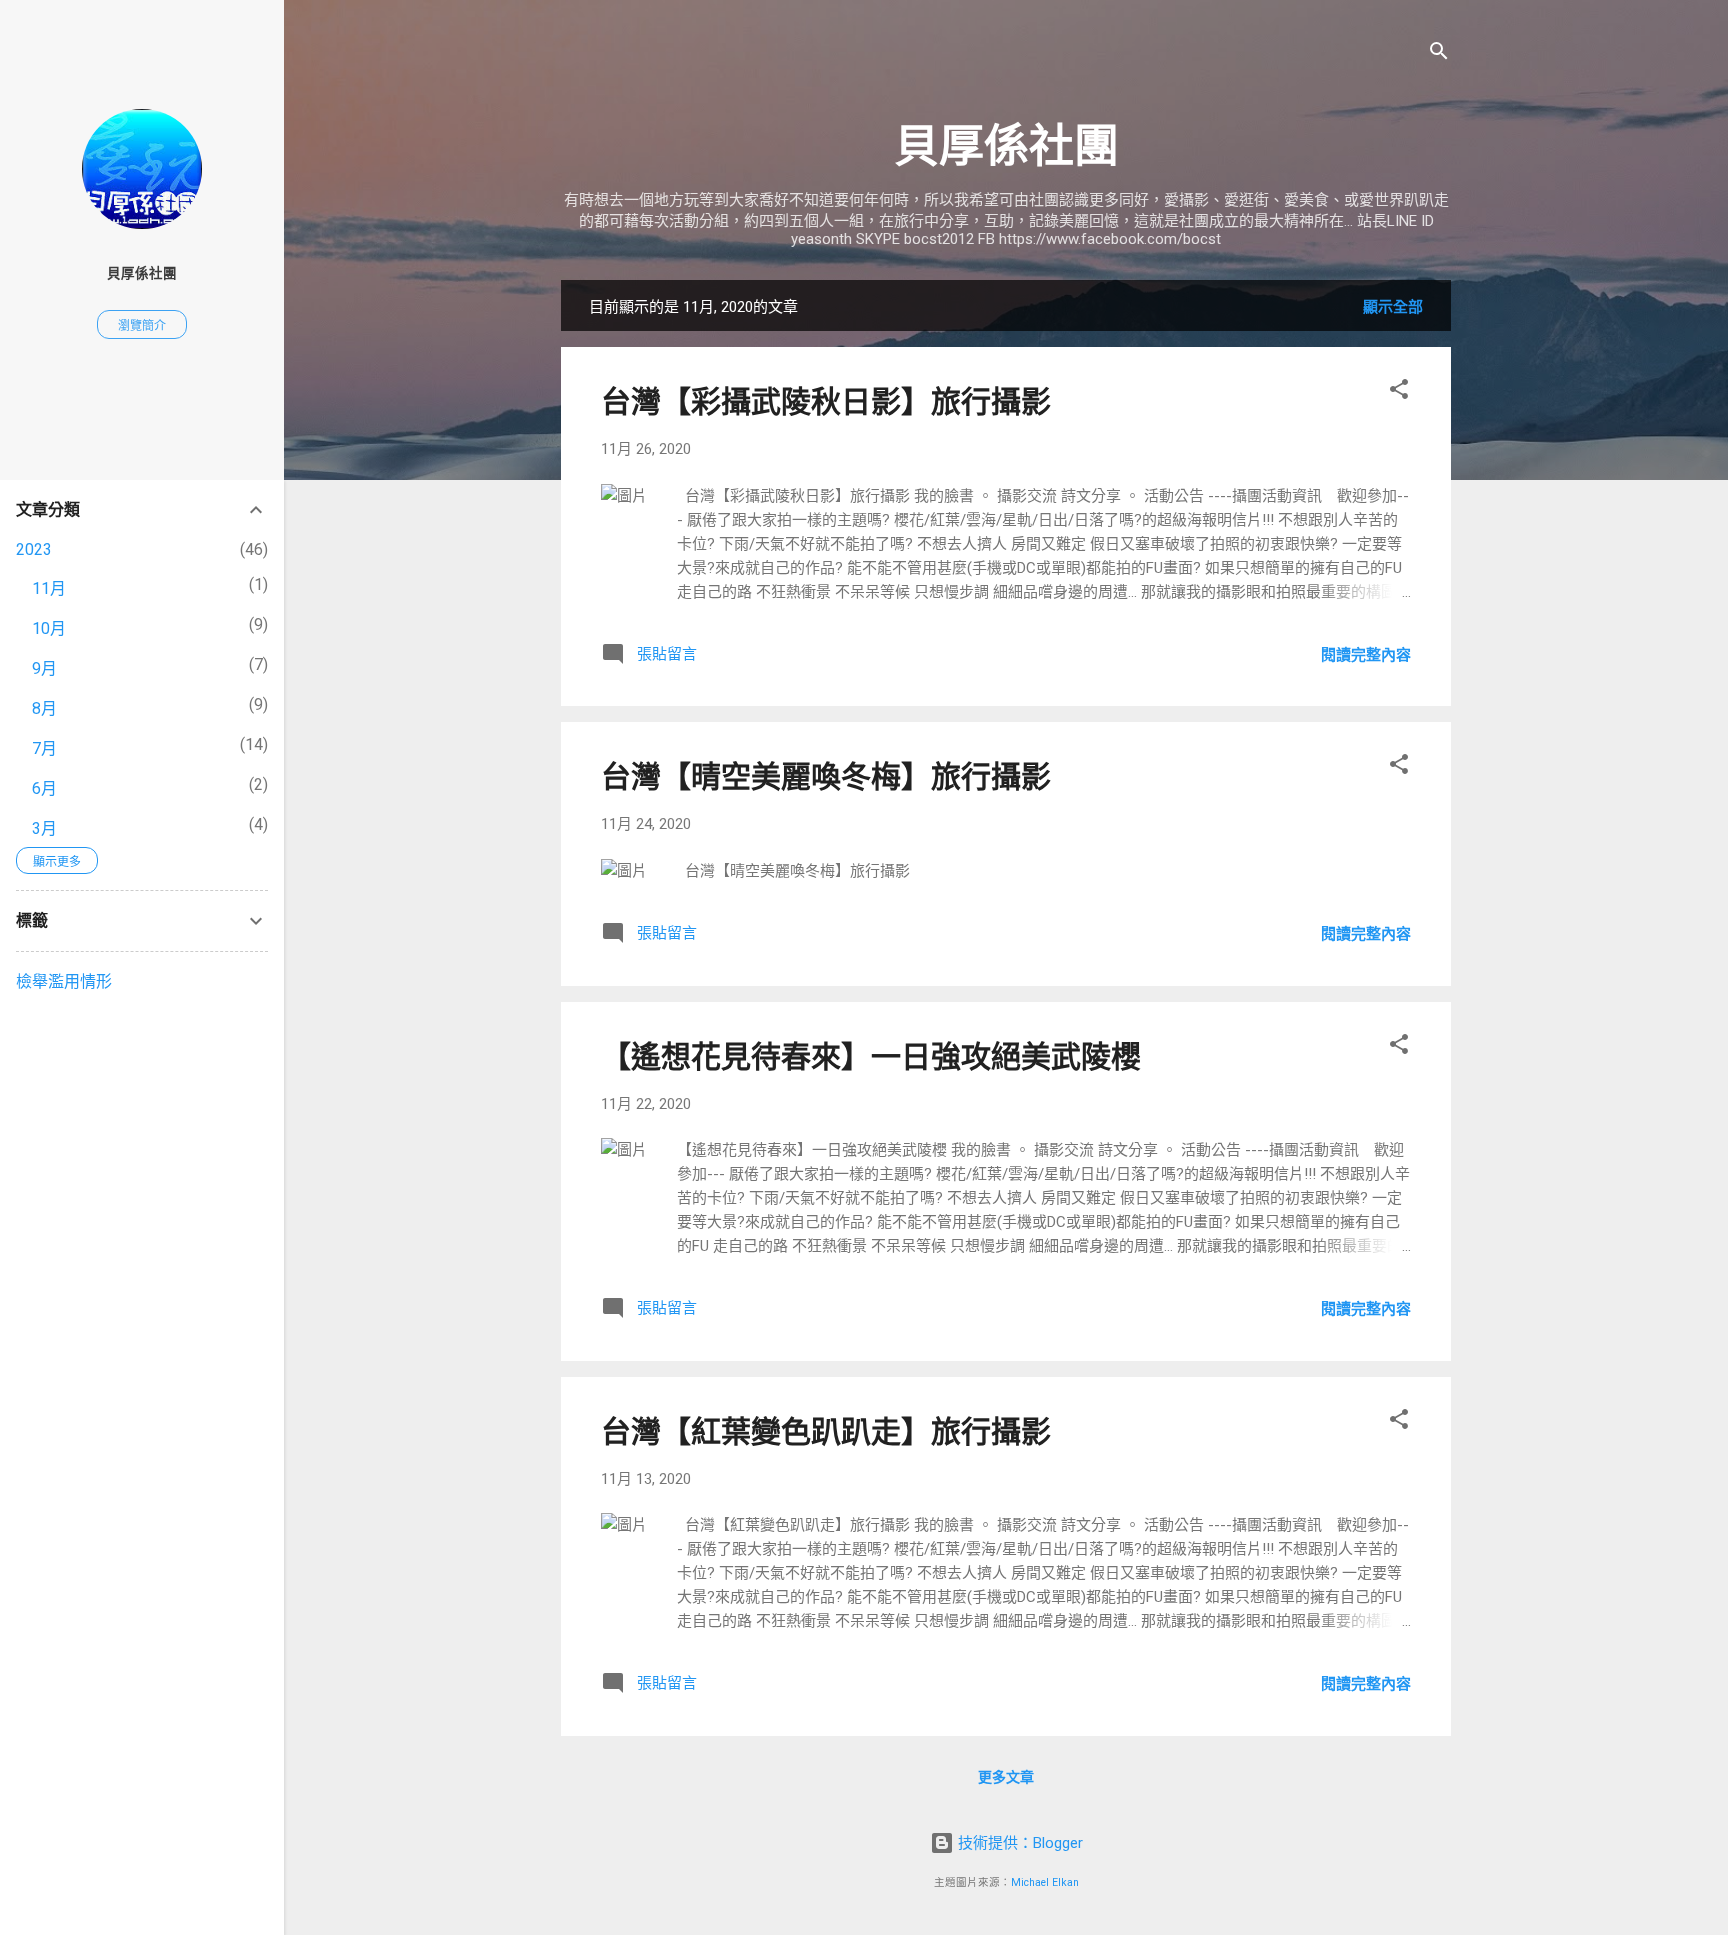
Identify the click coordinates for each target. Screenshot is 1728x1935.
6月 (44, 788)
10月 (49, 628)
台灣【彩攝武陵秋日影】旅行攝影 (826, 401)
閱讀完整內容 (1366, 655)
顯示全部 (1393, 307)
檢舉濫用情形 (64, 981)
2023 (34, 549)
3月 (44, 828)
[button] (1399, 392)
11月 (49, 588)
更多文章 (1006, 1777)
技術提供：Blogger (1018, 1843)
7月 (44, 748)
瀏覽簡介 (142, 326)
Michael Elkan (1045, 1882)
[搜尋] (1439, 54)
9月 (44, 668)
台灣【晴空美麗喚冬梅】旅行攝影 (826, 776)
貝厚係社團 (1006, 146)
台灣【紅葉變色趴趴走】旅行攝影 (826, 1431)
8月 (44, 708)
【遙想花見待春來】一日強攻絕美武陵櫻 (871, 1056)
